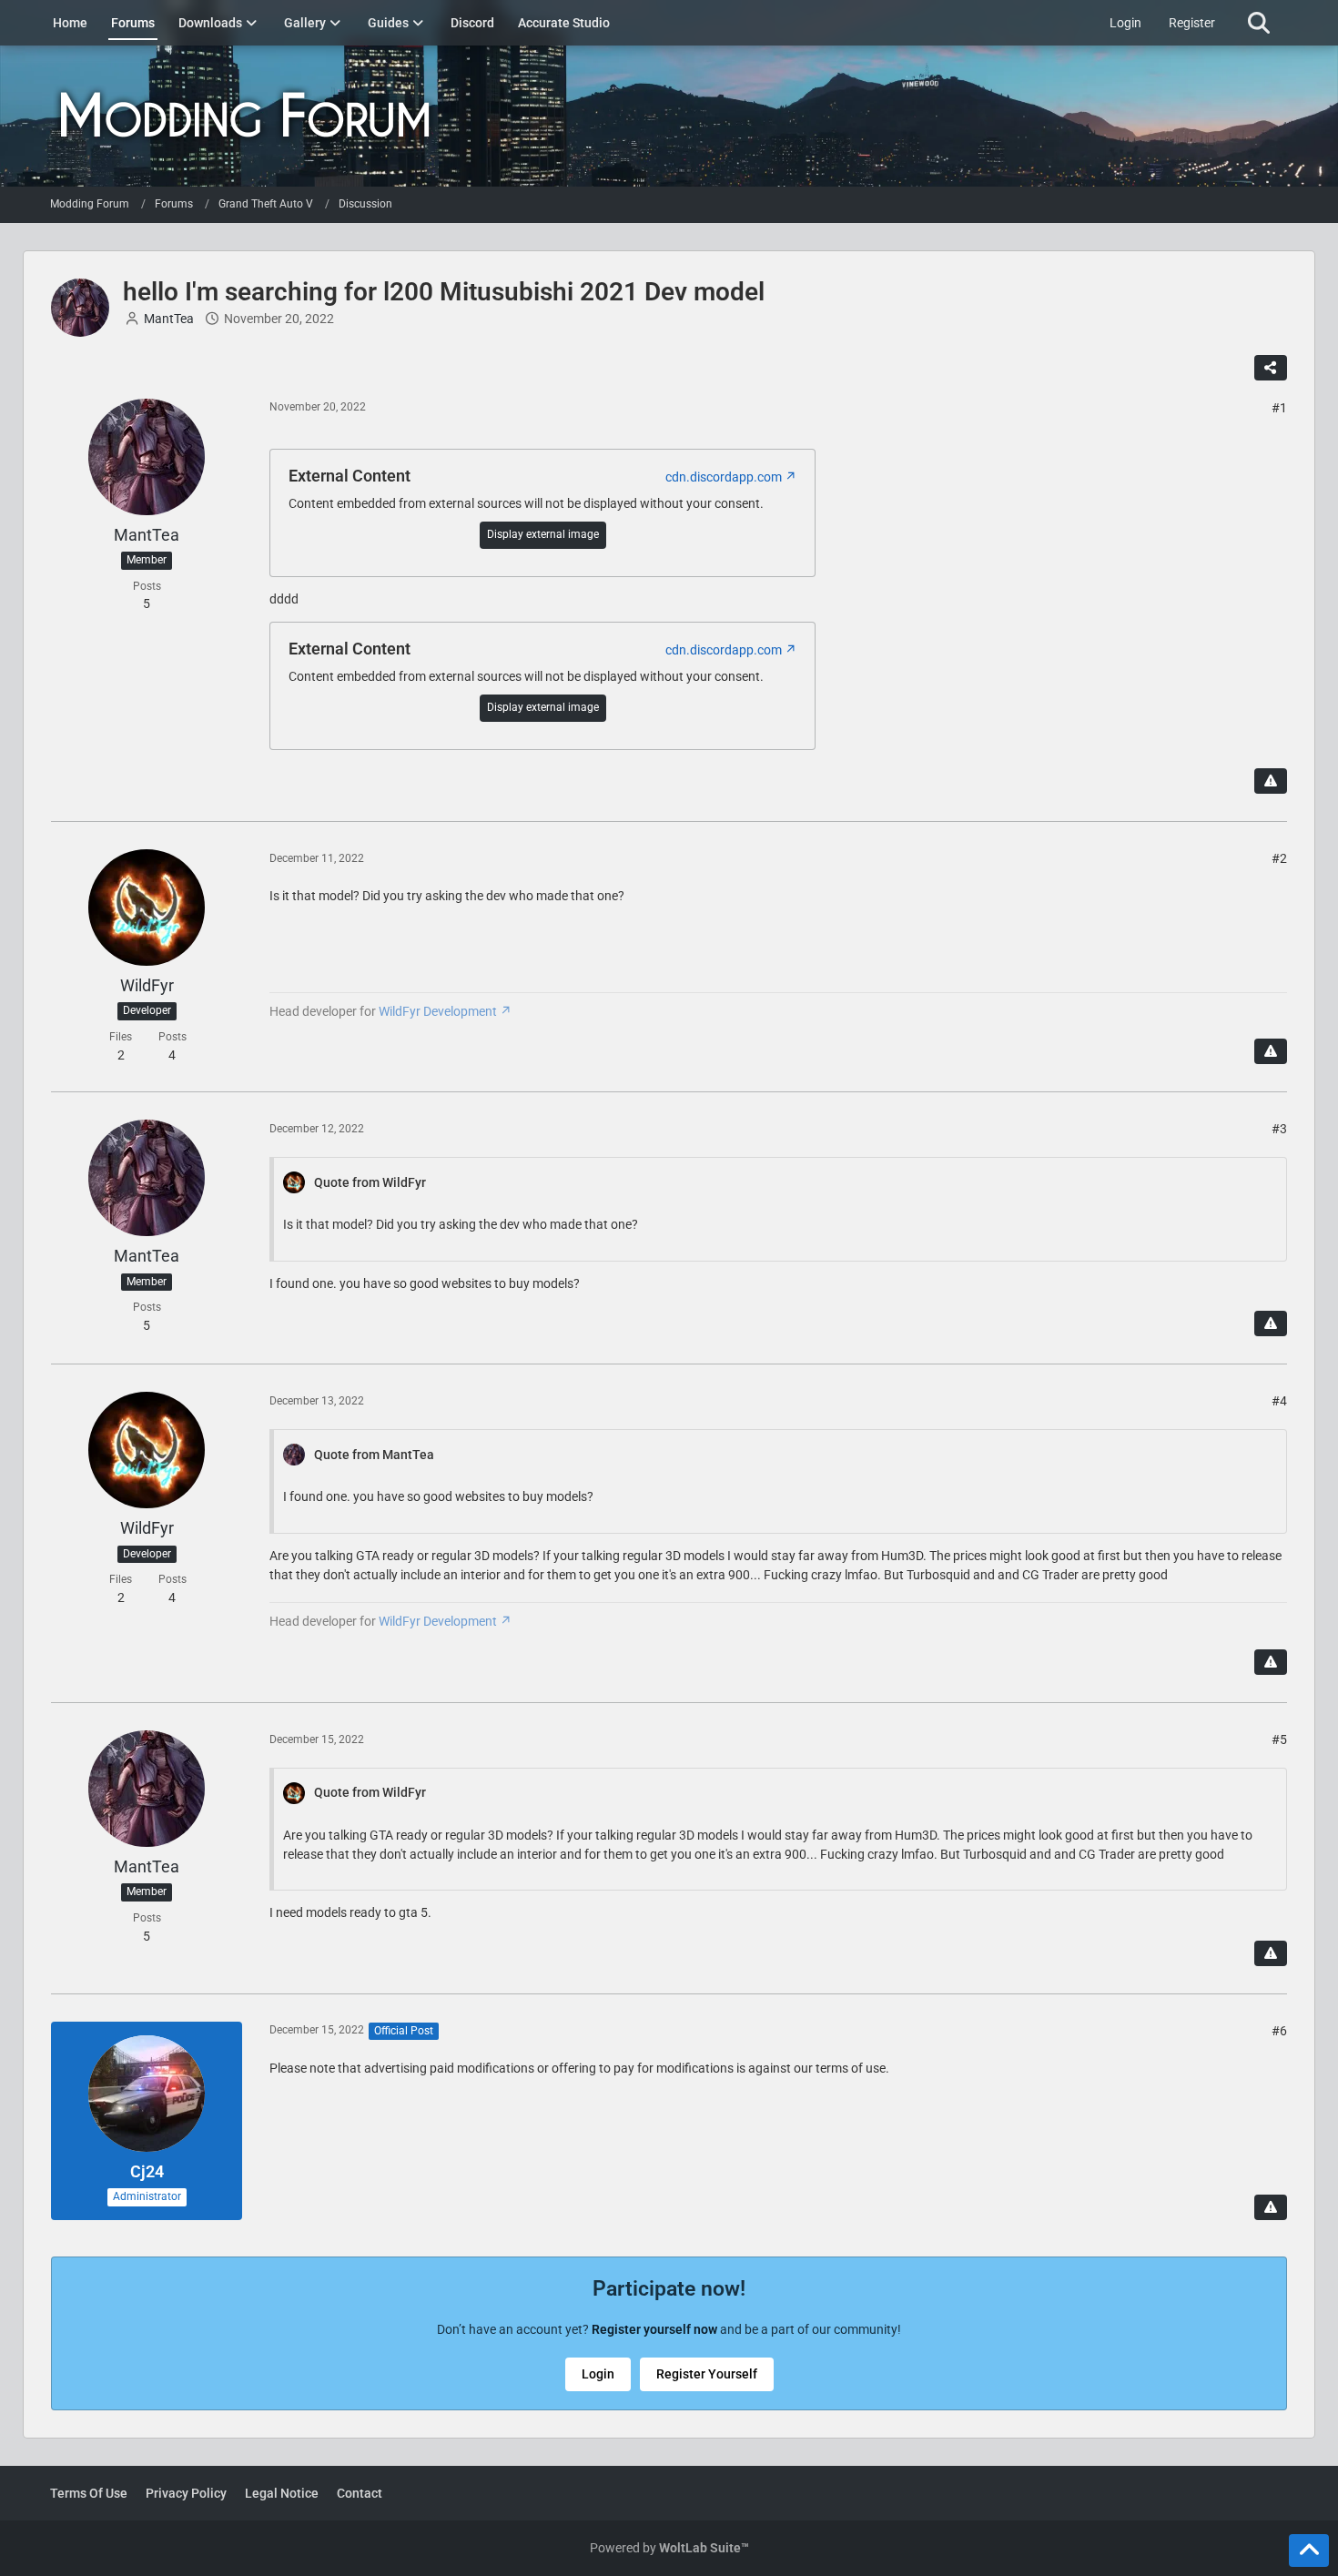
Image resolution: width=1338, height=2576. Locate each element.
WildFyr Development (438, 1011)
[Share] (1271, 368)
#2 (1279, 858)
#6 (1279, 2031)
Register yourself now (654, 2329)
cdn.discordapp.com (724, 477)
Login (1125, 23)
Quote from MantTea (374, 1455)
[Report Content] (1271, 781)
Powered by (669, 2548)
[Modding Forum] (669, 116)
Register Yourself (707, 2374)
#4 (1279, 1401)
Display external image (543, 534)
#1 (1279, 408)
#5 (1279, 1739)
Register (1192, 23)
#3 (1279, 1129)
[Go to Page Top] (1309, 2551)
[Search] (1258, 23)
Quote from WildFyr (370, 1182)
